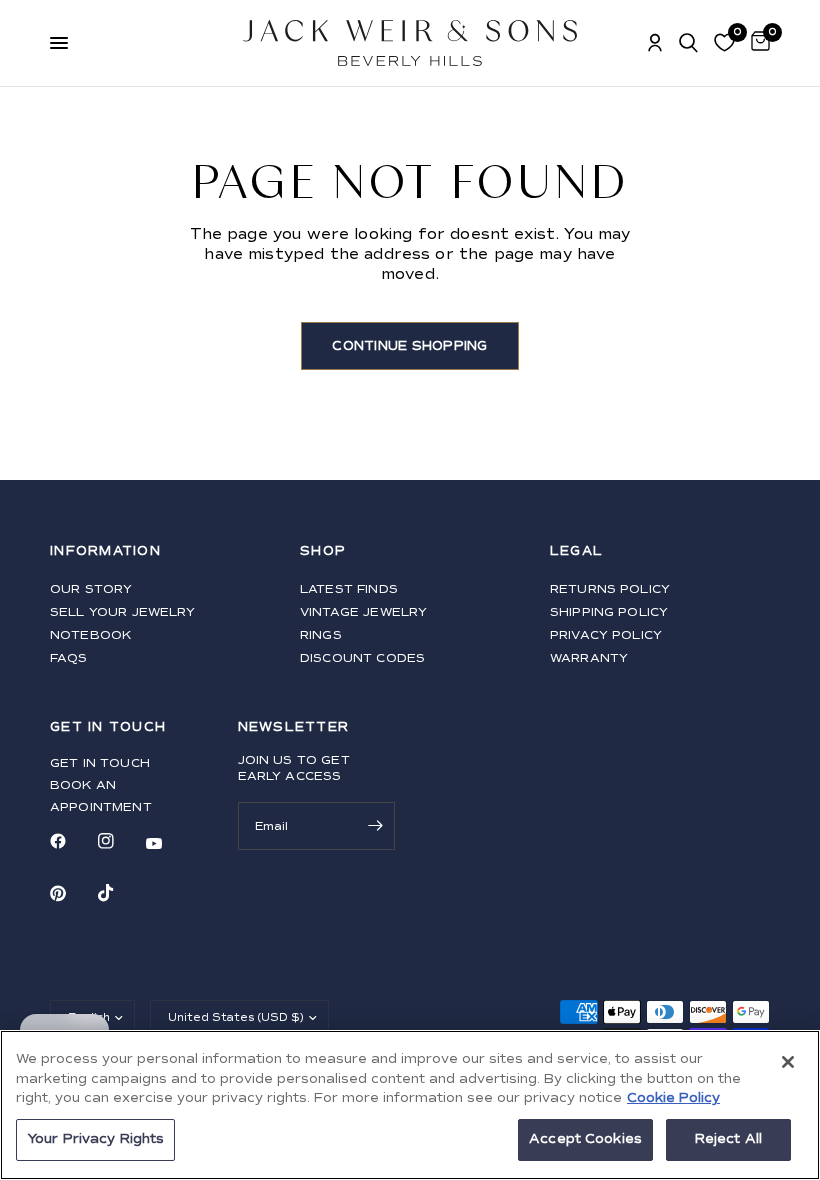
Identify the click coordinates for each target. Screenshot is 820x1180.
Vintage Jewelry (363, 612)
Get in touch (100, 763)
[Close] (788, 1062)
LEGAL (576, 551)
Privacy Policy (606, 635)
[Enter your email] (375, 826)
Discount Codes (362, 658)
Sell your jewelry (123, 612)
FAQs (69, 658)
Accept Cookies (585, 1139)
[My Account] (655, 43)
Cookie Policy (673, 1098)
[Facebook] (72, 841)
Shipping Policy (609, 612)
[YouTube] (168, 844)
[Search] (688, 43)
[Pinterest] (72, 893)
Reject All (728, 1139)
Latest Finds (349, 589)
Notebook (90, 635)
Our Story (91, 589)
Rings (321, 635)
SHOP (323, 551)
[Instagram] (120, 841)
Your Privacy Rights (95, 1139)
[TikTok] (120, 893)
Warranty (589, 658)
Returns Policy (610, 589)
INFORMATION (105, 551)
